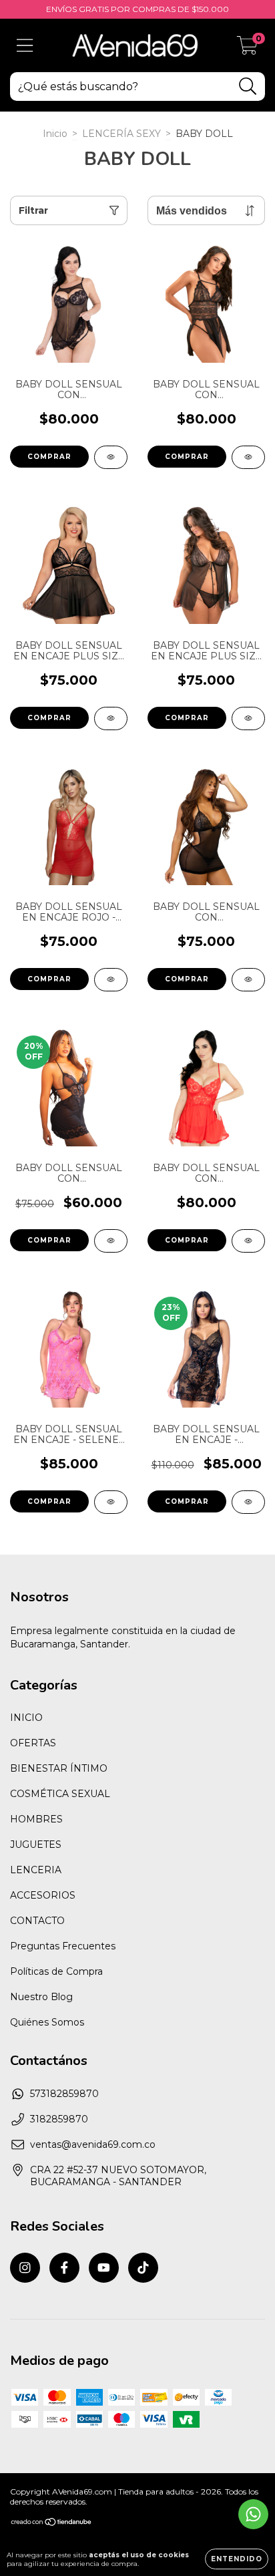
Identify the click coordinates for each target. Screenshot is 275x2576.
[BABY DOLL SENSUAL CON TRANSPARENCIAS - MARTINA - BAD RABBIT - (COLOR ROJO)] (111, 1241)
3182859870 (59, 2119)
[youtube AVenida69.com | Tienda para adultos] (104, 2268)
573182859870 (64, 2094)
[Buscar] (248, 87)
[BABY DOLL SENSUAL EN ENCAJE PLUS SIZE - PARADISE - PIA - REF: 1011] (248, 718)
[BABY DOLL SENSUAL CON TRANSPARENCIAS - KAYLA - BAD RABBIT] (248, 980)
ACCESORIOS (43, 1895)
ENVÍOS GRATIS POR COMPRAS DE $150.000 (137, 9)
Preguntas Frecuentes (63, 1946)
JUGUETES (36, 1844)
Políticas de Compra (56, 1971)
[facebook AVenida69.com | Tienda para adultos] (64, 2268)
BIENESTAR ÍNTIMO (59, 1768)
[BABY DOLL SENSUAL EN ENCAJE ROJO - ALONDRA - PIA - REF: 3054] (111, 980)
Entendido (237, 2559)
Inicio (55, 134)
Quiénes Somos (47, 2022)
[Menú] (25, 46)
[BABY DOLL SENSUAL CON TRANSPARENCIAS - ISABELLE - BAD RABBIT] (248, 1241)
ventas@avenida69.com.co (93, 2144)
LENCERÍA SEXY (121, 134)
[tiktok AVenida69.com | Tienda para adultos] (143, 2268)
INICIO (26, 1718)
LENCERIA (36, 1870)
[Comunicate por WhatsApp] (253, 2514)
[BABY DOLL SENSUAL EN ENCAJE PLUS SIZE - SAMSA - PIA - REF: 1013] (111, 718)
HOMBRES (36, 1819)
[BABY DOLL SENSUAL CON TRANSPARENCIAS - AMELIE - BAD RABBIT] (111, 457)
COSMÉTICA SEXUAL (60, 1794)
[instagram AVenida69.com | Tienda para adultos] (25, 2268)
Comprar (49, 457)
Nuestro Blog (41, 1997)
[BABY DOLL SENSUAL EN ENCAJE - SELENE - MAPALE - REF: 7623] (111, 1502)
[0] (247, 49)
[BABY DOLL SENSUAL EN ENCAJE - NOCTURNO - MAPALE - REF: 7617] (248, 1502)
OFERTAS (33, 1743)
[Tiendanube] (52, 2524)
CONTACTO (37, 1921)
